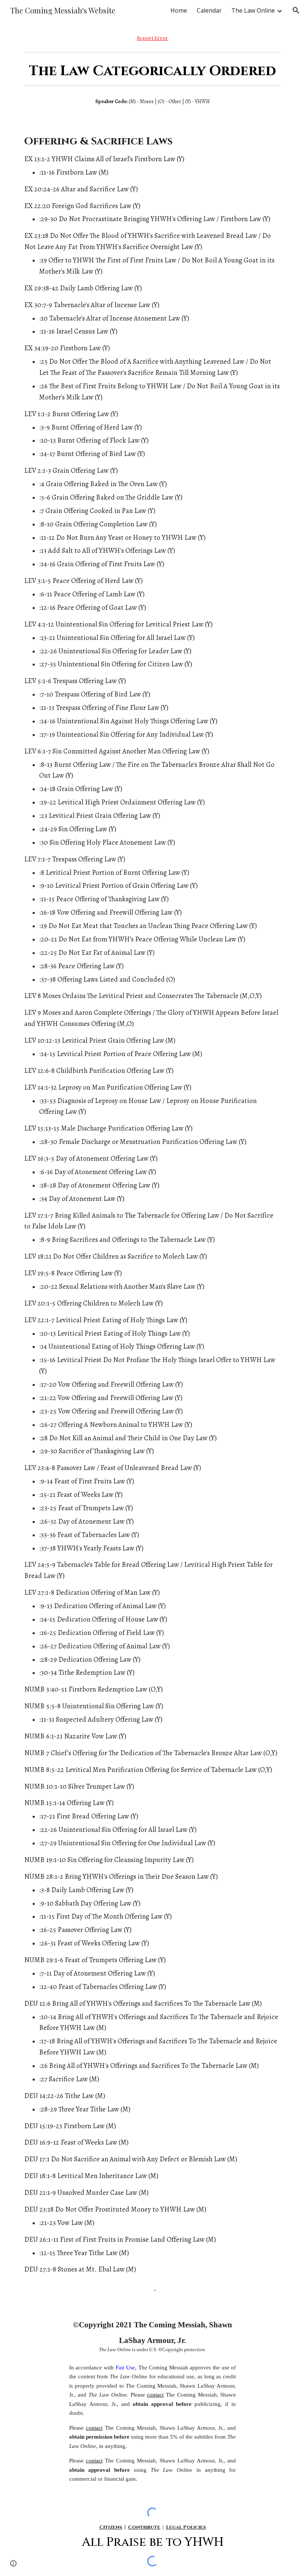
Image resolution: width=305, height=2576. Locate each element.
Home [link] (179, 10)
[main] (152, 38)
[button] (296, 10)
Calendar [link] (209, 10)
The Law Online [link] (253, 10)
